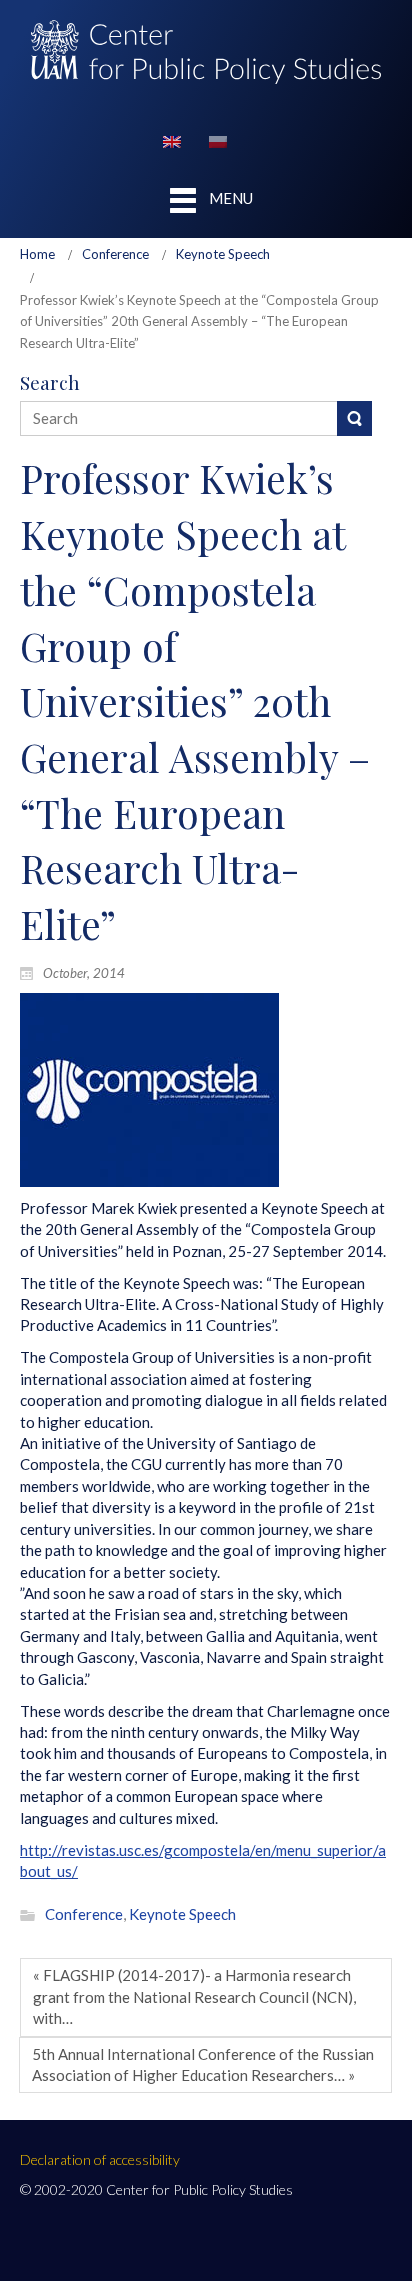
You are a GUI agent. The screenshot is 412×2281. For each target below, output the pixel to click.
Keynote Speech (223, 254)
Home (37, 254)
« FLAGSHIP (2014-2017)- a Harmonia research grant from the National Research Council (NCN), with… (194, 1996)
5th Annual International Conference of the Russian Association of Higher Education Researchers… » (203, 2064)
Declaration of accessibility (100, 2159)
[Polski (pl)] (218, 139)
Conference (115, 254)
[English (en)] (172, 139)
